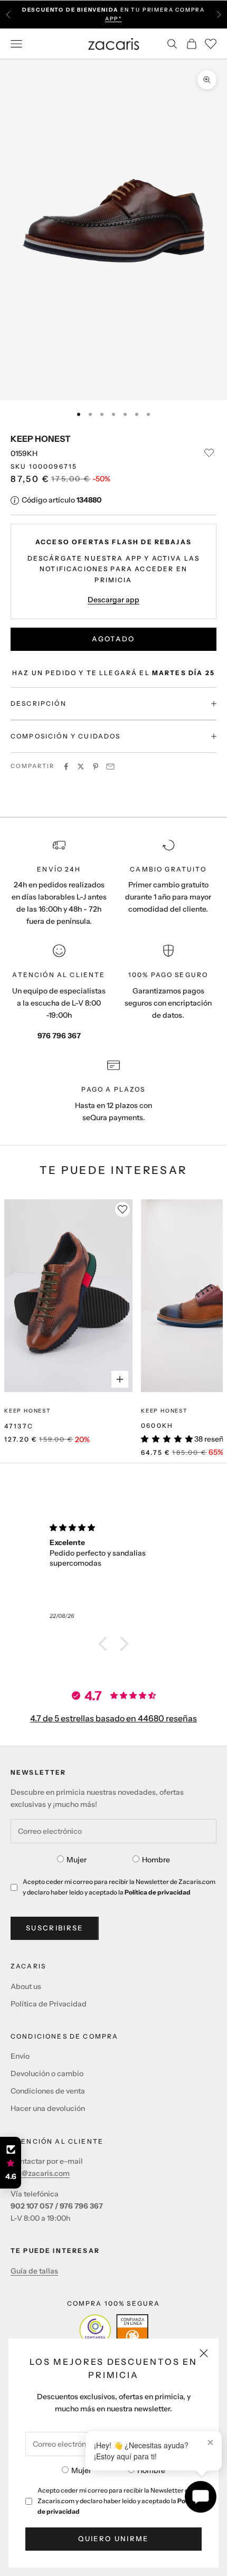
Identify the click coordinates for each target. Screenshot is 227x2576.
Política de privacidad (158, 1892)
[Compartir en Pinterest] (96, 766)
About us (26, 1986)
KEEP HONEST (41, 439)
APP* (113, 19)
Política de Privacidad (49, 2004)
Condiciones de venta (48, 2091)
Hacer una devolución (48, 2108)
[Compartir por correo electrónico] (110, 766)
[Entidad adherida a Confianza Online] (114, 2330)
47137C (19, 1426)
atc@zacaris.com (40, 2173)
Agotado (113, 639)
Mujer (81, 2470)
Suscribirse (55, 1928)
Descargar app (113, 600)
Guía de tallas (34, 2271)
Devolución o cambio (47, 2073)
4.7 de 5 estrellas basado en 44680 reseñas (113, 1718)
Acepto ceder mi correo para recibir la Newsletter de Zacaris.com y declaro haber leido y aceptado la (119, 2501)
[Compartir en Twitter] (81, 766)
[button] (106, 1644)
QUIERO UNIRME (113, 2539)
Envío (20, 2056)
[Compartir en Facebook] (66, 766)
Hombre (151, 2470)
